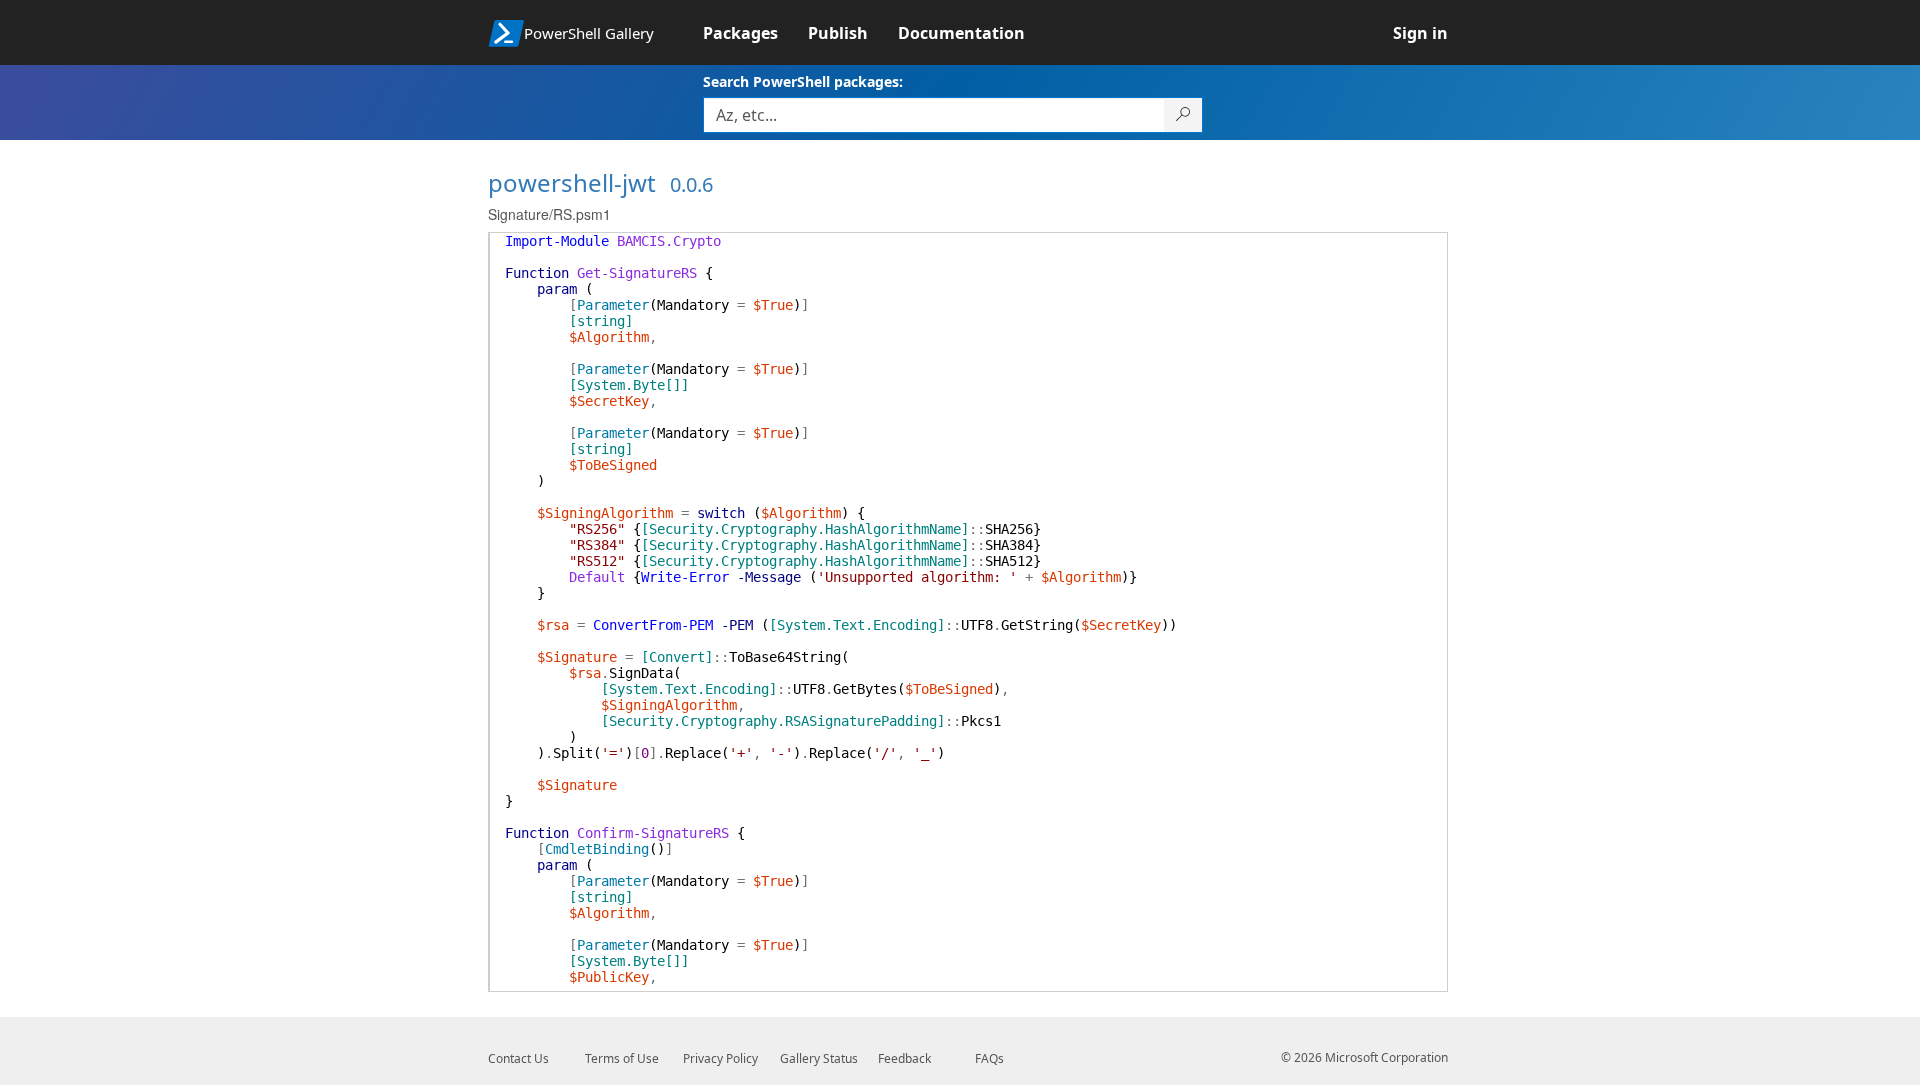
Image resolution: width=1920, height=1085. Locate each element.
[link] (755, 33)
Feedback (904, 1058)
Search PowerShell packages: (803, 81)
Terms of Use (622, 1058)
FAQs (989, 1058)
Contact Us (518, 1058)
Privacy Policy (720, 1058)
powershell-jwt (572, 182)
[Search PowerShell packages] (1183, 115)
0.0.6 (691, 184)
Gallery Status (819, 1058)
